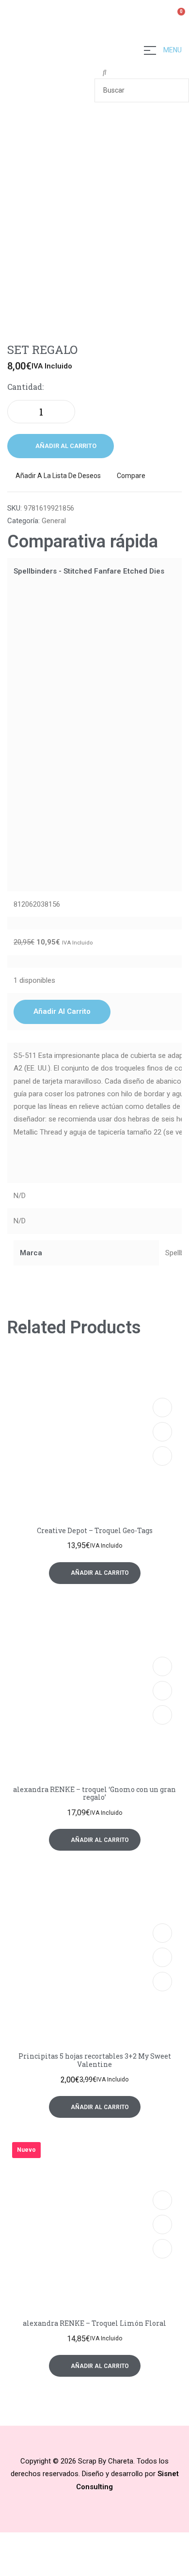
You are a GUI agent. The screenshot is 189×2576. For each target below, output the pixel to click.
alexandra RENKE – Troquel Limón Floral (94, 2323)
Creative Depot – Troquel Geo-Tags (95, 1530)
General (54, 521)
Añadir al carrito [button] (62, 1011)
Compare (131, 476)
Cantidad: (25, 387)
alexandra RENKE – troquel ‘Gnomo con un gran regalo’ (94, 1793)
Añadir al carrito (66, 446)
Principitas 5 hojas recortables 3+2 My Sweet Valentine (95, 2060)
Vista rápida (162, 1432)
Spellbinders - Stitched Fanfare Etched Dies (89, 571)
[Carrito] (177, 17)
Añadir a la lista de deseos (58, 476)
